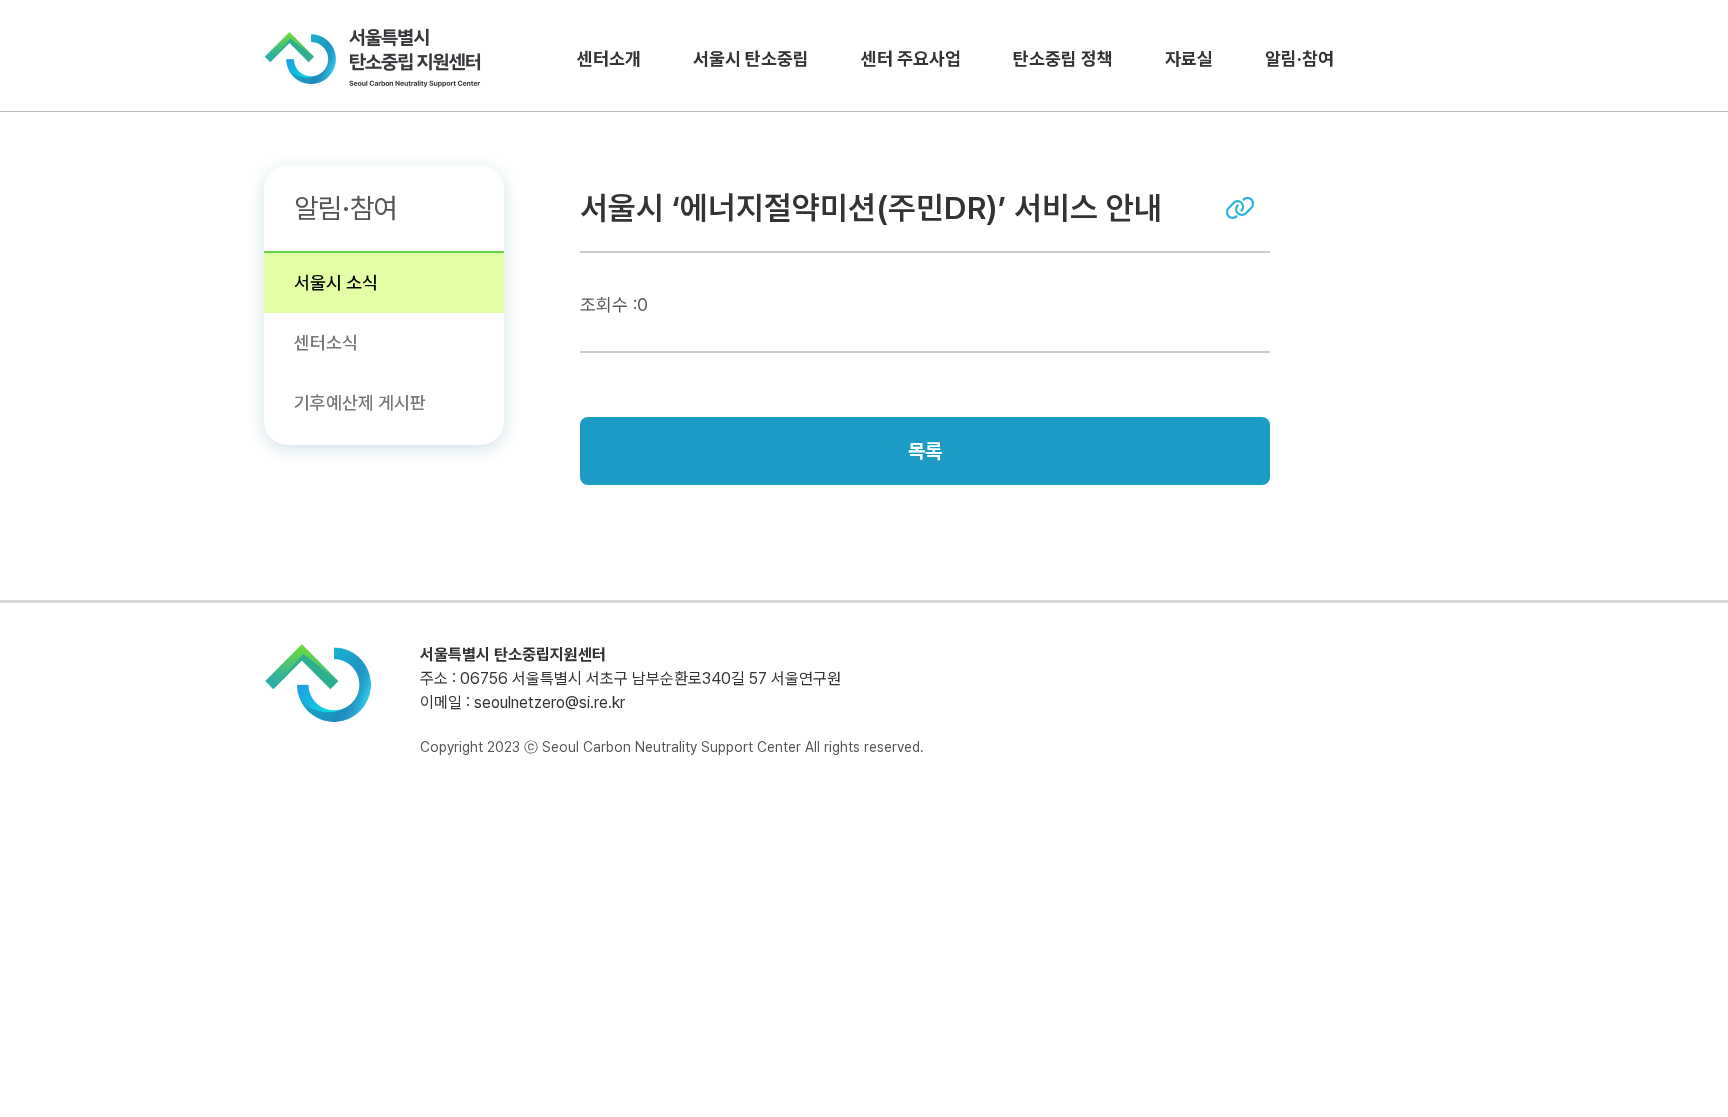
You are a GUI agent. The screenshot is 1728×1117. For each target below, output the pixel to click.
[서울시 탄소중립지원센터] (373, 58)
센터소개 (609, 58)
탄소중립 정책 (1063, 58)
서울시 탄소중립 (751, 58)
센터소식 (326, 342)
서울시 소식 (336, 282)
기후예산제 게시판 (360, 402)
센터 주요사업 (911, 58)
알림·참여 (1299, 58)
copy (1240, 208)
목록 (925, 451)
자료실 (1189, 58)
